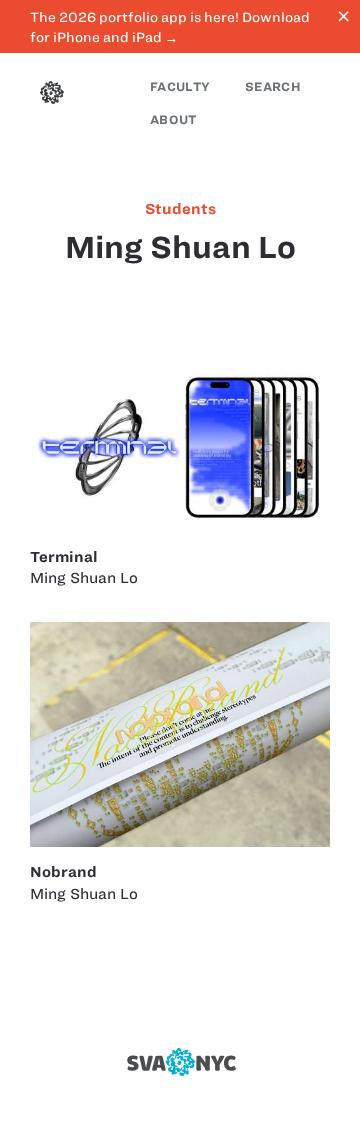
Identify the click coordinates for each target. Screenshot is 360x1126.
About (173, 119)
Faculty (180, 86)
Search (273, 86)
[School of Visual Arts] (180, 1062)
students (180, 209)
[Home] (52, 95)
